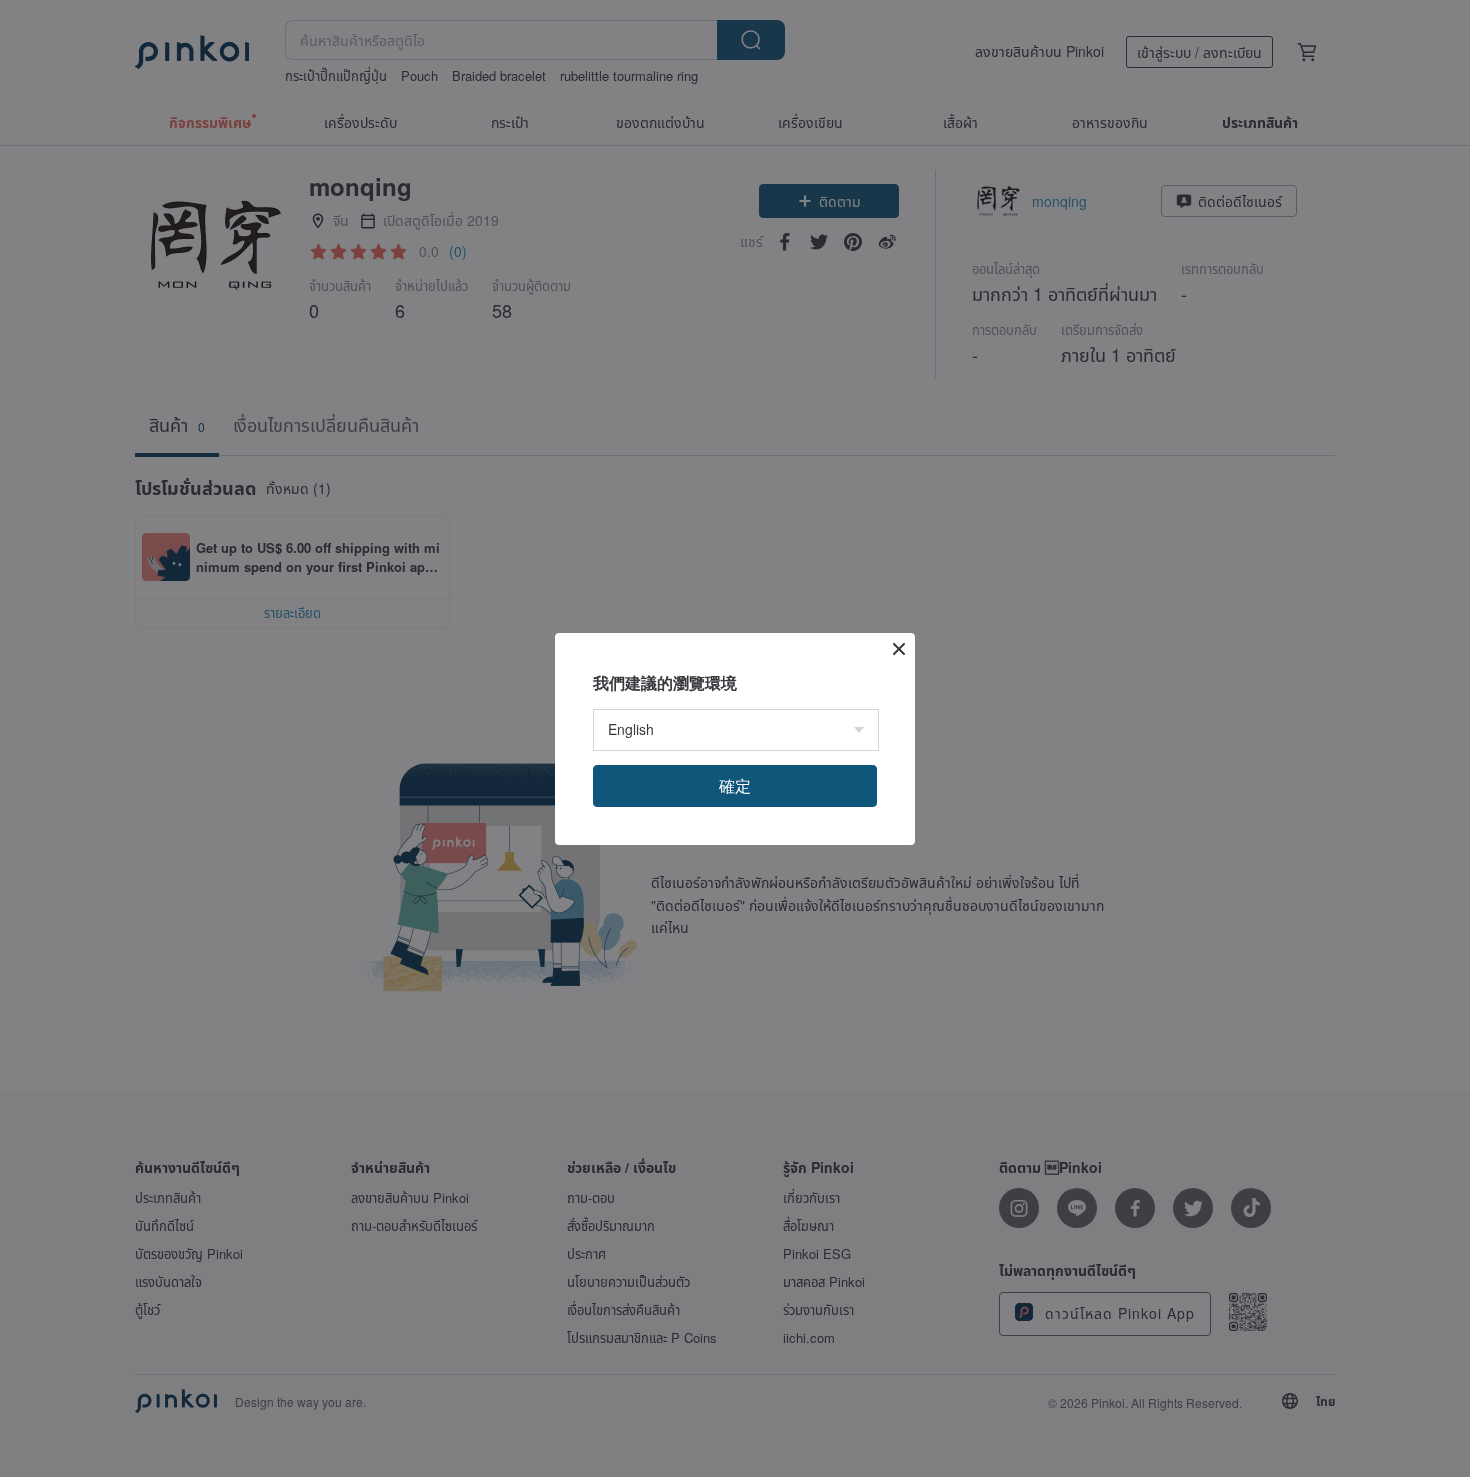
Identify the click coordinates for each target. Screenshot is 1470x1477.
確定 (735, 785)
